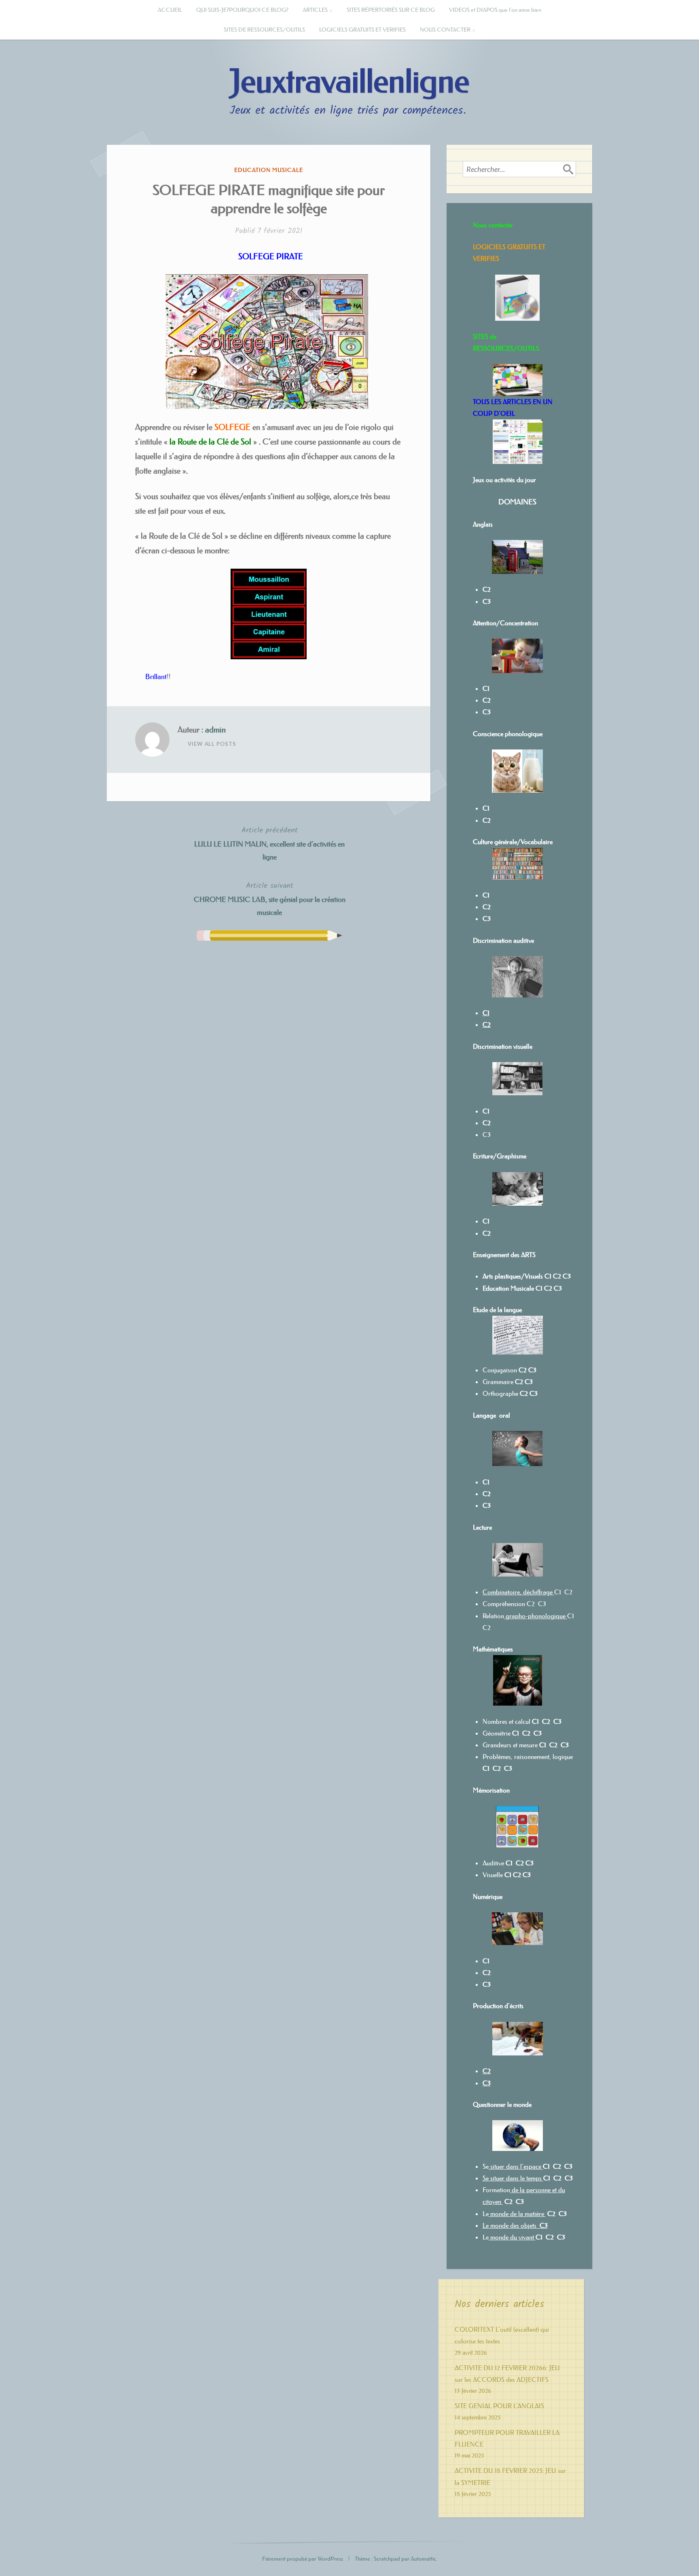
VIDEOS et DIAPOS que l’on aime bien (495, 10)
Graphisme (512, 1156)
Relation (524, 1616)
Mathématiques (493, 1649)
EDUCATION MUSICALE (269, 170)
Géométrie (497, 1733)
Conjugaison (501, 1370)
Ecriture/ (485, 1156)
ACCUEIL (170, 10)
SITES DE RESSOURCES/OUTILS (264, 30)
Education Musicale (508, 1288)
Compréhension (504, 1604)
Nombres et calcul (506, 1721)
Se (486, 2166)
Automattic (423, 2559)
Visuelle (493, 1875)
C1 (486, 1221)
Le (486, 2214)
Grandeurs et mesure (510, 1745)
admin (215, 730)
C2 (548, 1288)
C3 (487, 1135)
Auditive (493, 1863)
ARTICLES (315, 10)
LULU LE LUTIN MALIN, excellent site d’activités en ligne (269, 843)
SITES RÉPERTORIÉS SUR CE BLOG (391, 10)
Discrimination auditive (503, 940)
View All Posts (212, 744)
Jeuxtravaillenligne (349, 82)
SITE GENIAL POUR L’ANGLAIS (499, 2406)
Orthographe (500, 1393)
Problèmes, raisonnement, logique (528, 1757)
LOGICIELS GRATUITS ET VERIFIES (362, 30)
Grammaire (498, 1382)
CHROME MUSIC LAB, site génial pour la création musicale (270, 899)
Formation (496, 2190)
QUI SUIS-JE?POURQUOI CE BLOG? (242, 10)
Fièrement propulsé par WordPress (303, 2559)
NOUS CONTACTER (445, 30)
